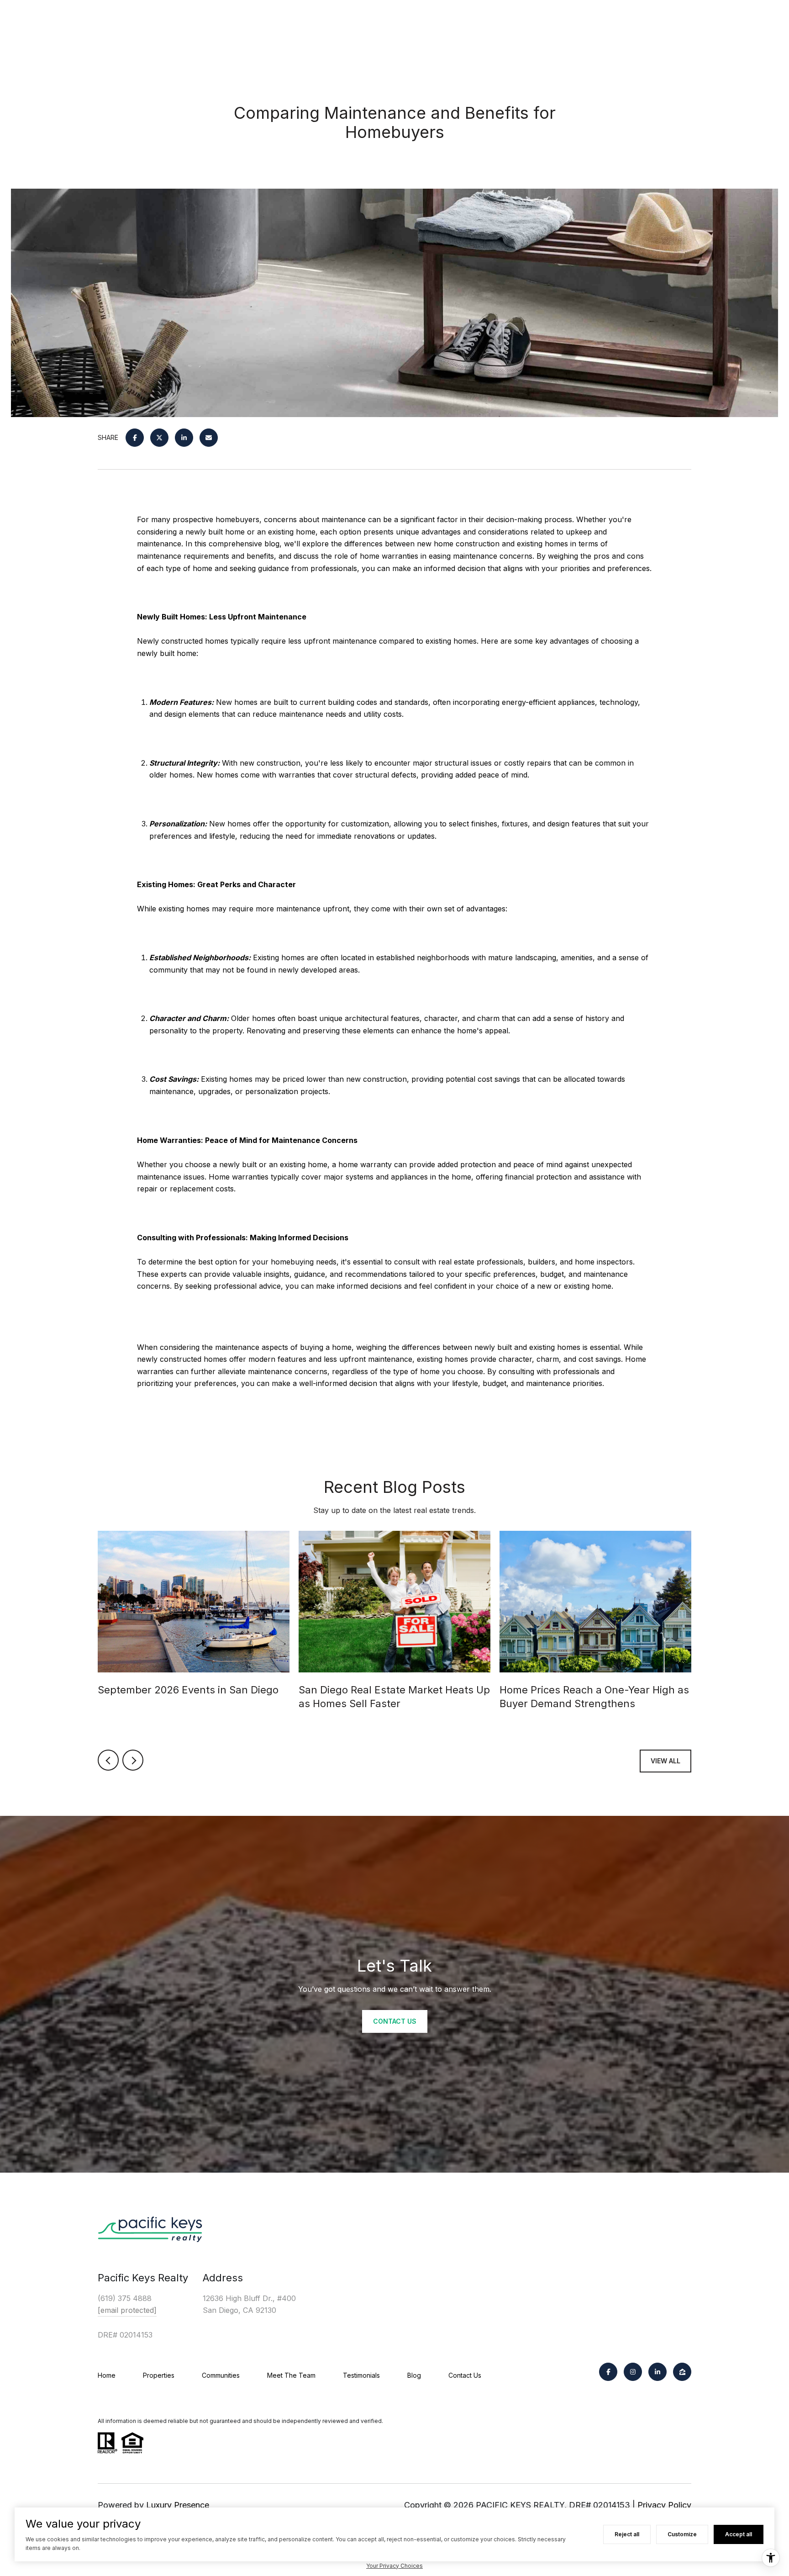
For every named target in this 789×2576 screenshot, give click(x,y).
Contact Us (465, 2375)
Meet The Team (291, 2375)
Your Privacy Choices (394, 2566)
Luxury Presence (178, 2505)
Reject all (627, 2534)
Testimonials (361, 2375)
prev (108, 1760)
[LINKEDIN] (657, 2372)
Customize (682, 2534)
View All (665, 1761)
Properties (159, 2375)
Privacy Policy (664, 2505)
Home (107, 2375)
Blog (414, 2375)
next (133, 1760)
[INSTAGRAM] (633, 2372)
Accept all (739, 2534)
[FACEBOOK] (608, 2372)
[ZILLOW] (682, 2372)
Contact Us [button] (395, 2021)
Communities (221, 2375)
